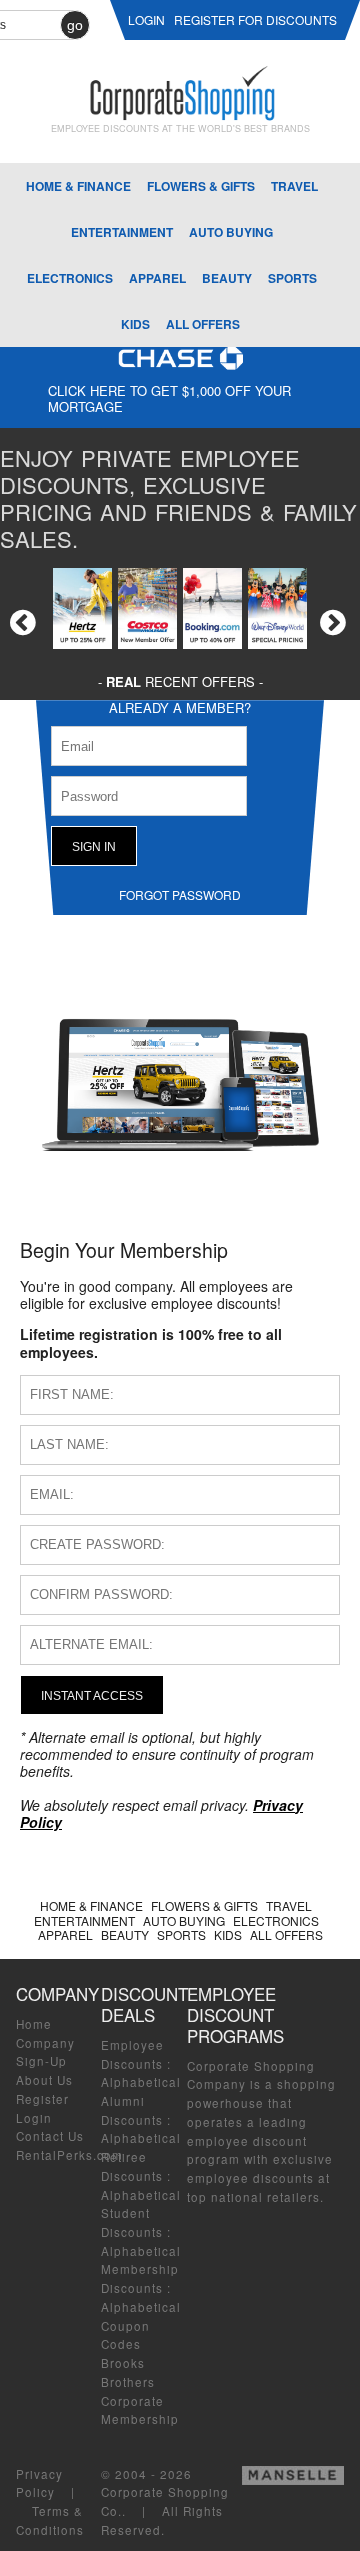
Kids (135, 324)
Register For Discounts (255, 19)
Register (42, 2099)
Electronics (70, 278)
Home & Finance (78, 186)
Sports (292, 278)
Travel (294, 186)
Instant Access (92, 1695)
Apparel (157, 278)
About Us (44, 2080)
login (146, 19)
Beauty (227, 278)
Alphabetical (141, 2082)
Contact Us (50, 2136)
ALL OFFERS (203, 324)
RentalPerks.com (69, 2155)
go (75, 25)
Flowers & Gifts (201, 186)
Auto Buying (231, 232)
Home (34, 2024)
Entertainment (122, 232)
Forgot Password (180, 894)
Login (34, 2118)
